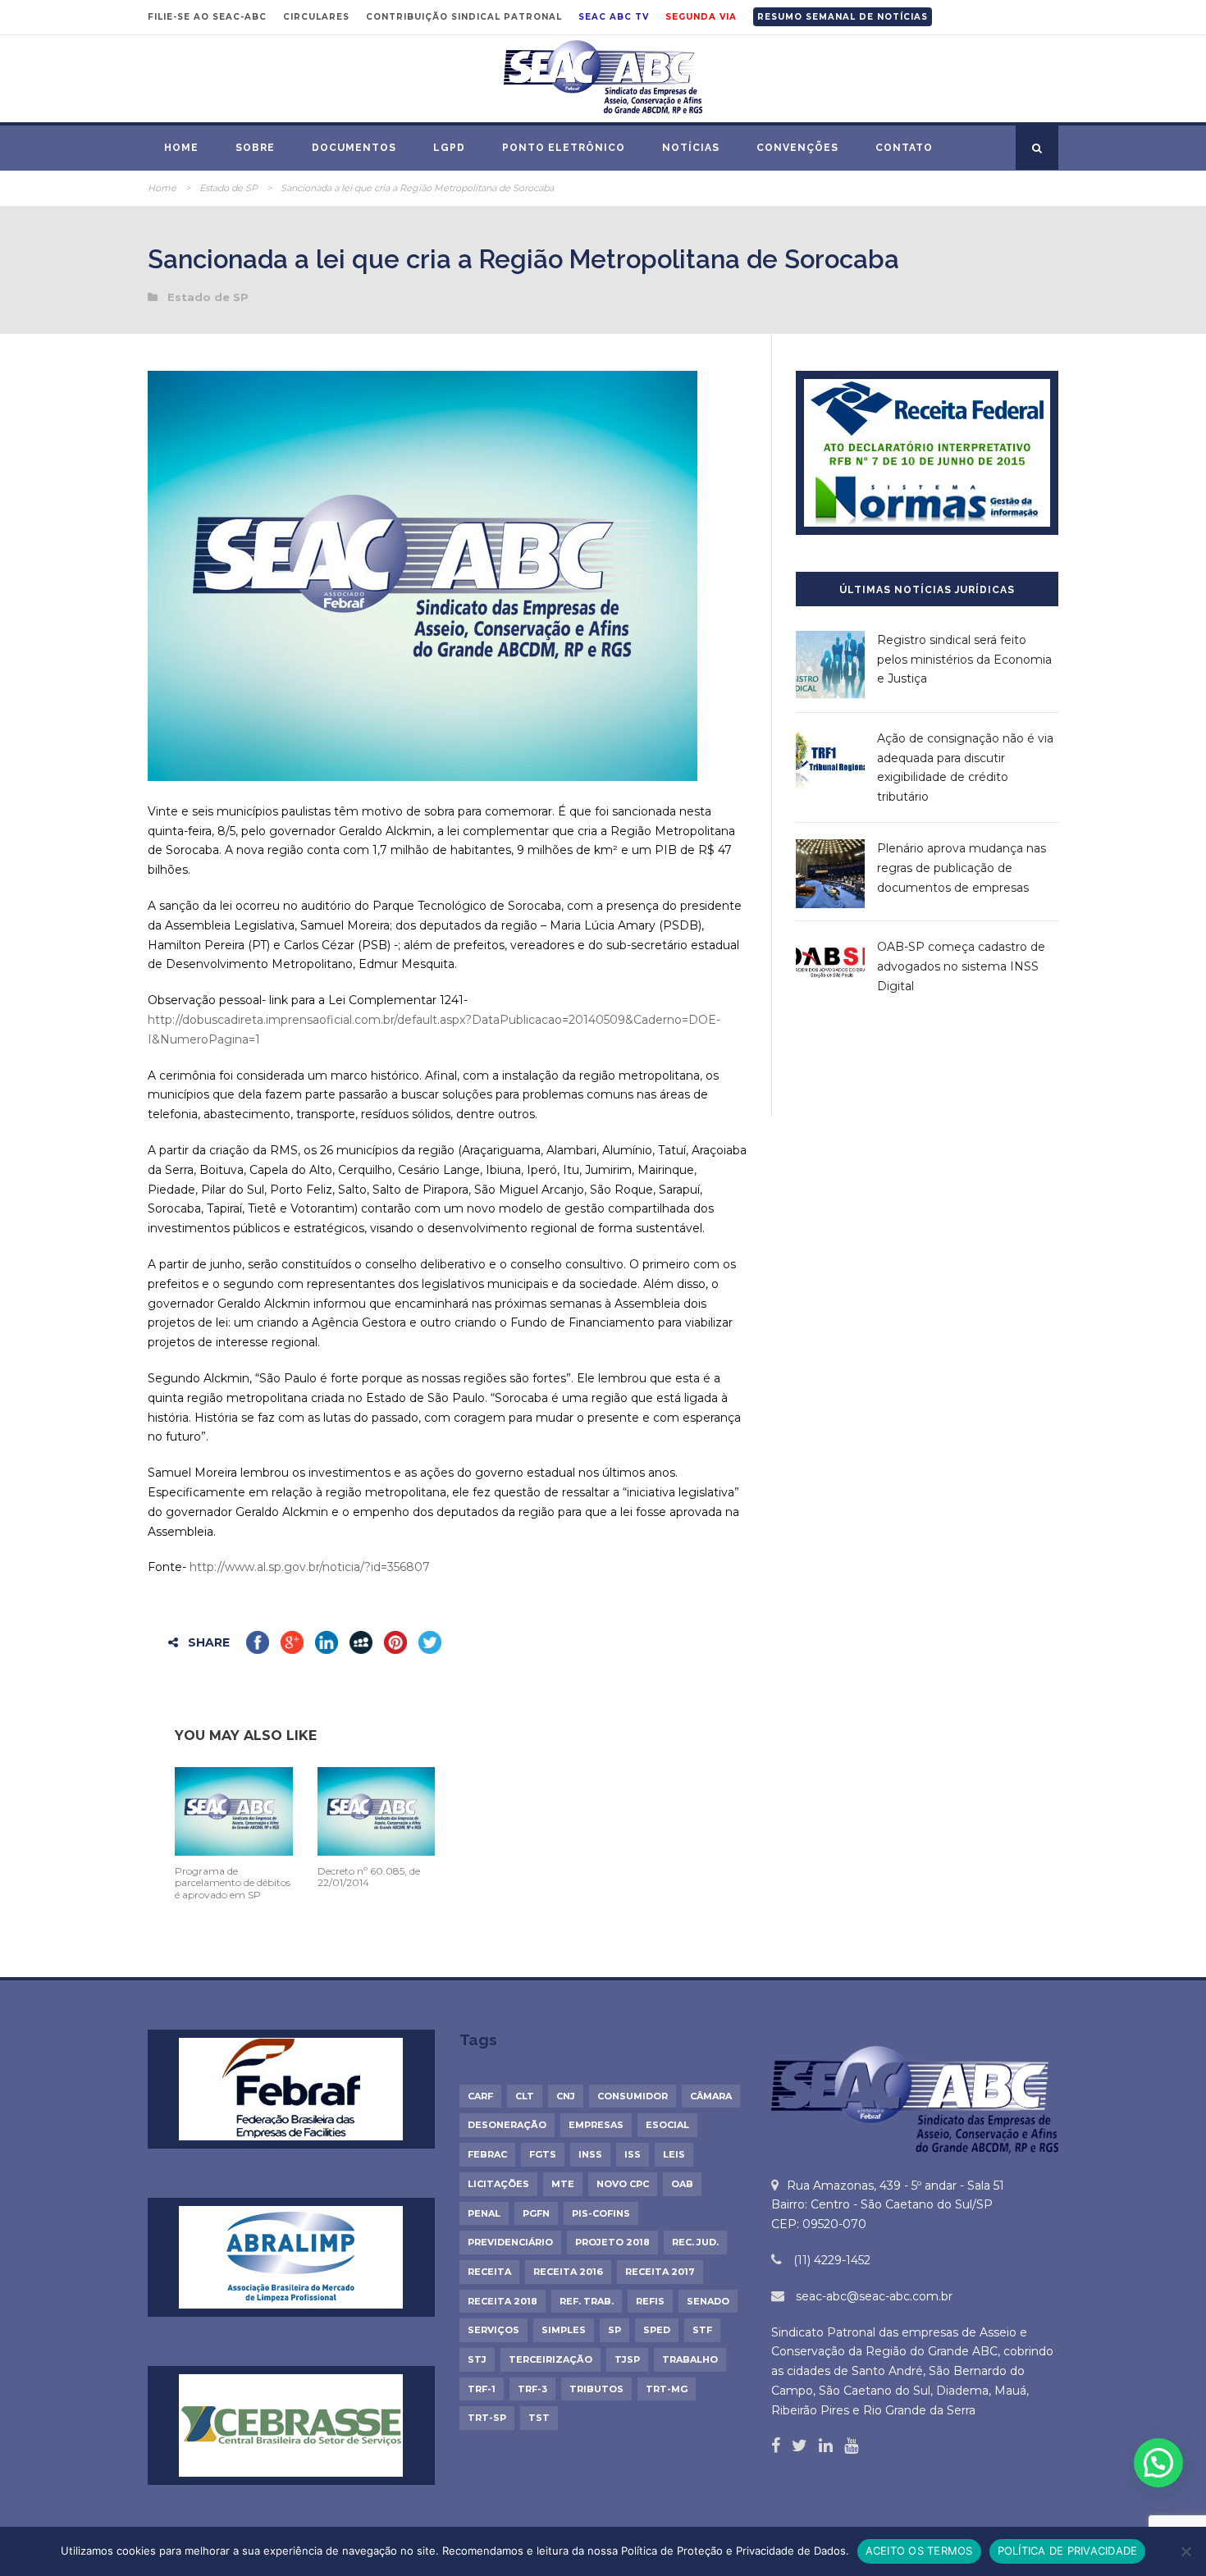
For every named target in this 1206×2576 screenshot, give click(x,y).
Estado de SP (228, 188)
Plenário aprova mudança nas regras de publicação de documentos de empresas (962, 868)
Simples (564, 2330)
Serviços (493, 2330)
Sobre (255, 148)
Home (181, 148)
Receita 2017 (660, 2272)
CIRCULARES (316, 17)
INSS (590, 2154)
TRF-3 (532, 2389)
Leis (674, 2154)
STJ (477, 2359)
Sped (657, 2330)
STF (702, 2330)
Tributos (596, 2389)
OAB (682, 2184)
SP (614, 2330)
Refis (650, 2301)
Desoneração (507, 2125)
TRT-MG (667, 2389)
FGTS (543, 2154)
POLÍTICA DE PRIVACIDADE (1068, 2551)
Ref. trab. (587, 2301)
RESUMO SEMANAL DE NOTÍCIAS (843, 17)
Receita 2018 (502, 2301)
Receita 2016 (568, 2272)
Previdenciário (510, 2242)
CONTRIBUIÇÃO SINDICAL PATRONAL (464, 17)
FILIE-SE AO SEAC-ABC (207, 17)
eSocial (667, 2125)
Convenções (797, 148)
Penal (484, 2213)
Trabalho (690, 2359)
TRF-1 (482, 2389)
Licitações (498, 2184)
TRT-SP (487, 2418)
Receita (489, 2272)
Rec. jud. (695, 2242)
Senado (708, 2301)
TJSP (627, 2359)
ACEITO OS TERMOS (919, 2551)
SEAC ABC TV (614, 17)
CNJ (566, 2096)
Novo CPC (623, 2184)
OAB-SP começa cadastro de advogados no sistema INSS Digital (961, 966)
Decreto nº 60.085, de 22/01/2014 (369, 1877)
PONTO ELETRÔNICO (564, 148)
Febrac (487, 2154)
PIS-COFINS (601, 2213)
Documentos (354, 148)
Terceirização (550, 2359)
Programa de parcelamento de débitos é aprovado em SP (233, 1883)
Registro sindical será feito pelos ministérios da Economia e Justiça (964, 660)
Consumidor (633, 2096)
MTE (563, 2184)
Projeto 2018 (612, 2242)
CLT (525, 2096)
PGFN (536, 2213)
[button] (1158, 2463)
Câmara (711, 2096)
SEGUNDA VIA (701, 17)
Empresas (596, 2125)
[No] (1185, 2551)
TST (539, 2418)
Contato (904, 148)
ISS (633, 2154)
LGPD (449, 148)
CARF (480, 2096)
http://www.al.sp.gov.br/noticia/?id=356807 (310, 1567)
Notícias (691, 148)
